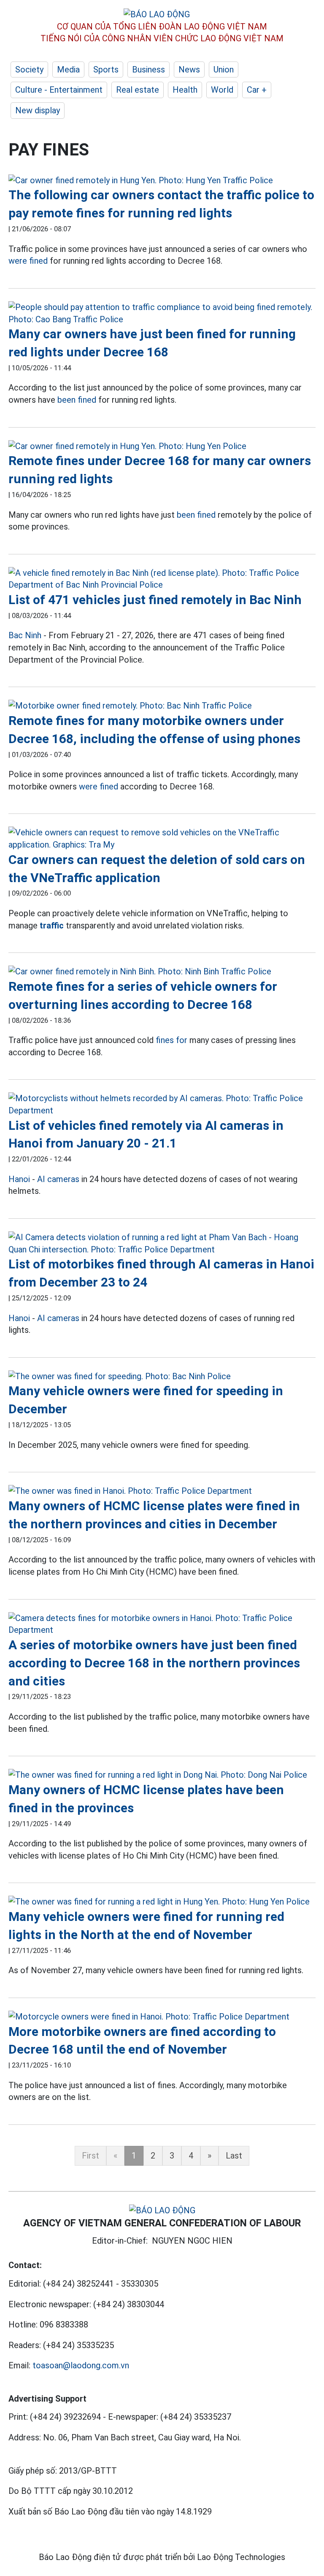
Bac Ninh (25, 635)
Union (224, 70)
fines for (171, 1040)
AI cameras (58, 1179)
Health (185, 90)
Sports (106, 70)
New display (38, 110)
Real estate (138, 90)
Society (29, 70)
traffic (52, 926)
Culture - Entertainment (59, 90)
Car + (257, 90)
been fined (77, 400)
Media (68, 70)
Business (148, 70)
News (189, 70)
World (222, 90)
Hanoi (19, 1179)
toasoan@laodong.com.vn (81, 2365)
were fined (28, 261)
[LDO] (162, 181)
